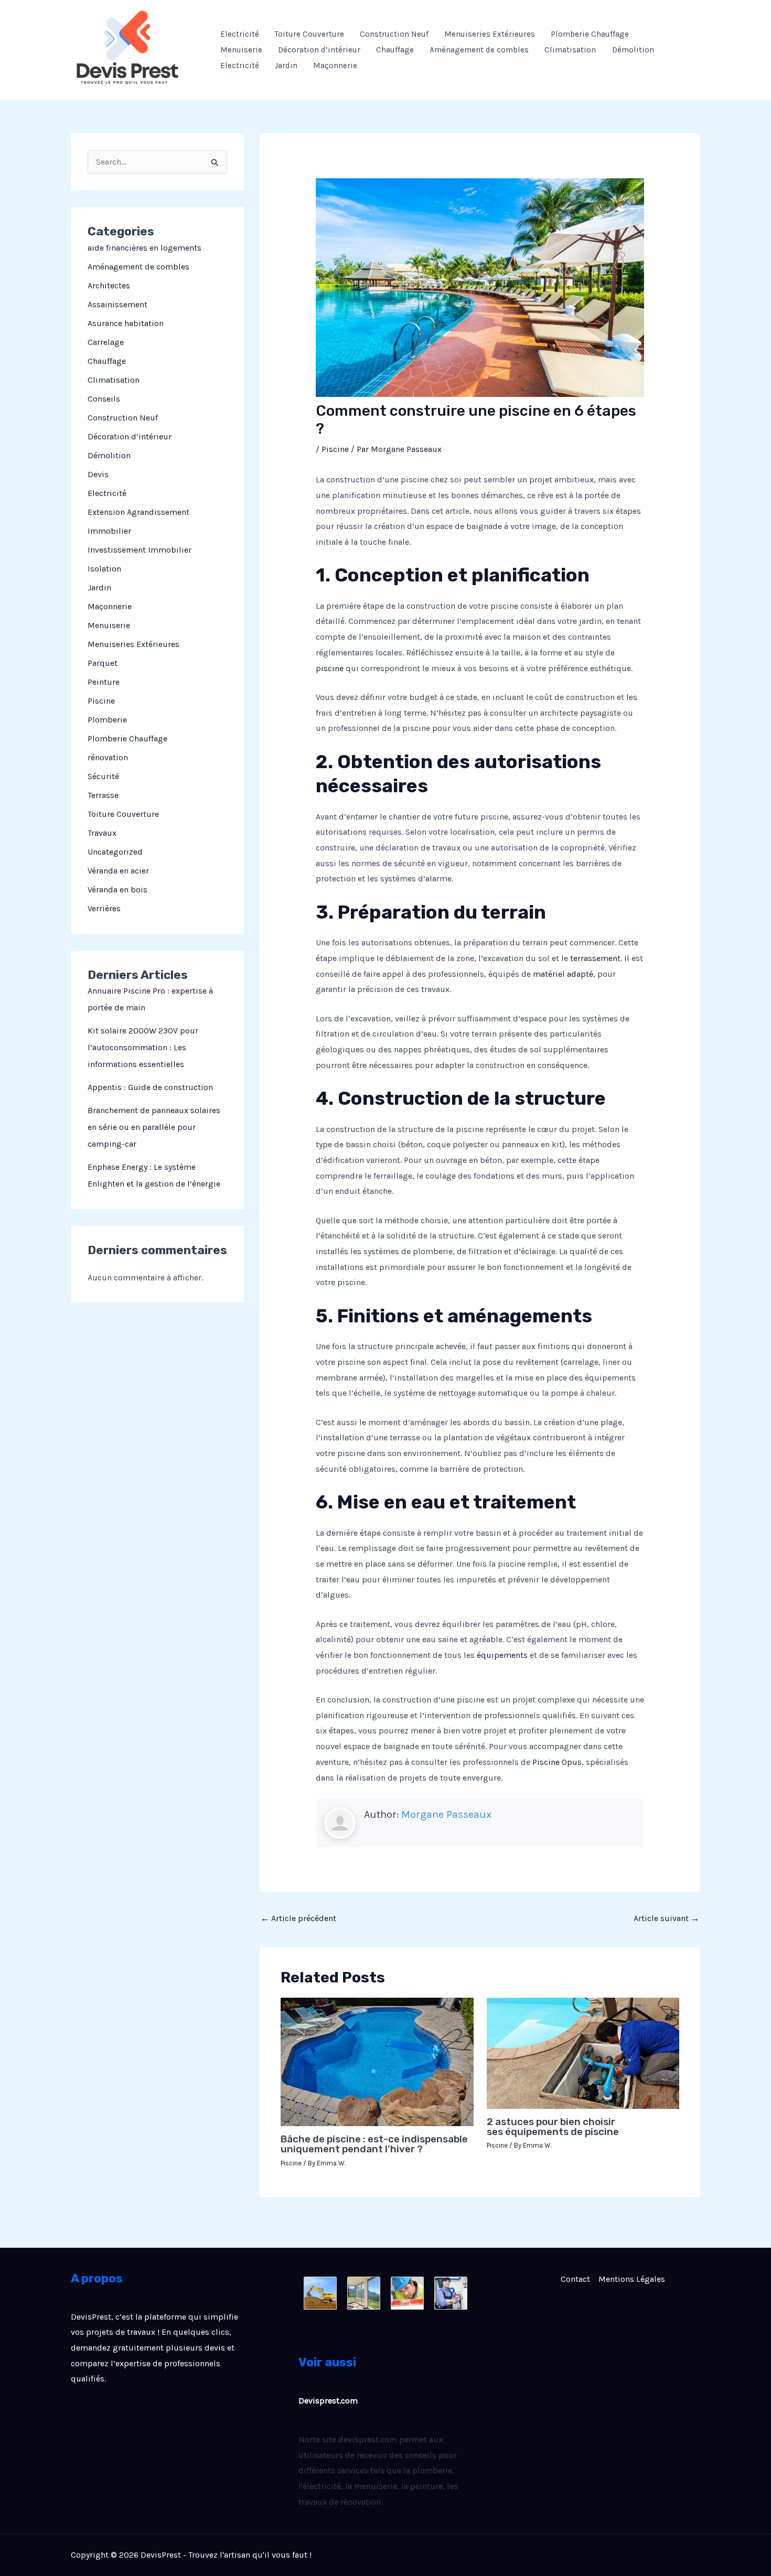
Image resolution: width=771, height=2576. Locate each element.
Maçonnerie (335, 66)
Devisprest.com (328, 2401)
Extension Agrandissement (138, 512)
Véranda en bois (117, 890)
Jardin (286, 66)
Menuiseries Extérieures (490, 34)
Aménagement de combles (479, 50)
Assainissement (117, 304)
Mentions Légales (632, 2279)
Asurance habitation (126, 323)
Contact (575, 2279)
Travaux (102, 833)
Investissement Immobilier (140, 550)
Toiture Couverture (309, 34)
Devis (98, 474)
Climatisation (570, 50)
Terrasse (103, 795)
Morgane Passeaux (446, 1814)
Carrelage (106, 342)
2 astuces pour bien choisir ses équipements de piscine (553, 2127)
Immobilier (109, 531)
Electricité (240, 34)
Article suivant (666, 1918)
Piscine (101, 701)
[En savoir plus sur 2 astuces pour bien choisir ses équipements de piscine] (583, 2052)
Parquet (103, 663)
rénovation (108, 757)
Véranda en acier (118, 871)
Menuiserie (241, 50)
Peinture (104, 682)
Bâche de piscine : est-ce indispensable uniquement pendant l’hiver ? (374, 2144)
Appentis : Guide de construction (150, 1087)
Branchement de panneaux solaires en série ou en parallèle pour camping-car (154, 1127)
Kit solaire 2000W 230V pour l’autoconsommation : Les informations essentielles (143, 1047)
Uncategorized (115, 852)
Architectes (109, 285)
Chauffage (395, 50)
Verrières (104, 908)
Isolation (104, 569)
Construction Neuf (394, 34)
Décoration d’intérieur (319, 50)
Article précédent (298, 1918)
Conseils (104, 399)
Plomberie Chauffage (590, 34)
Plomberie (107, 720)
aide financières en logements (144, 248)
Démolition (633, 50)
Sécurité (103, 776)
